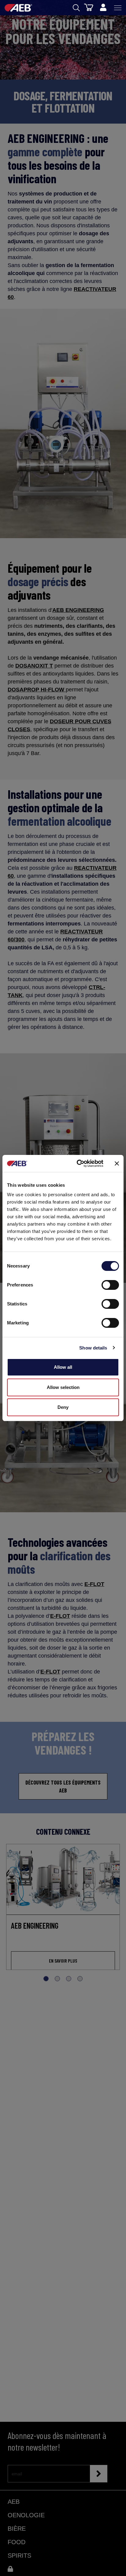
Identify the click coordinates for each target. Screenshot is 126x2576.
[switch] (110, 1285)
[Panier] (89, 7)
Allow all (63, 1367)
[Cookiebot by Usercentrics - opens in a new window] (78, 1163)
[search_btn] (76, 8)
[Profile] (103, 8)
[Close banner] (117, 1163)
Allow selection (63, 1387)
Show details (93, 1348)
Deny (63, 1407)
